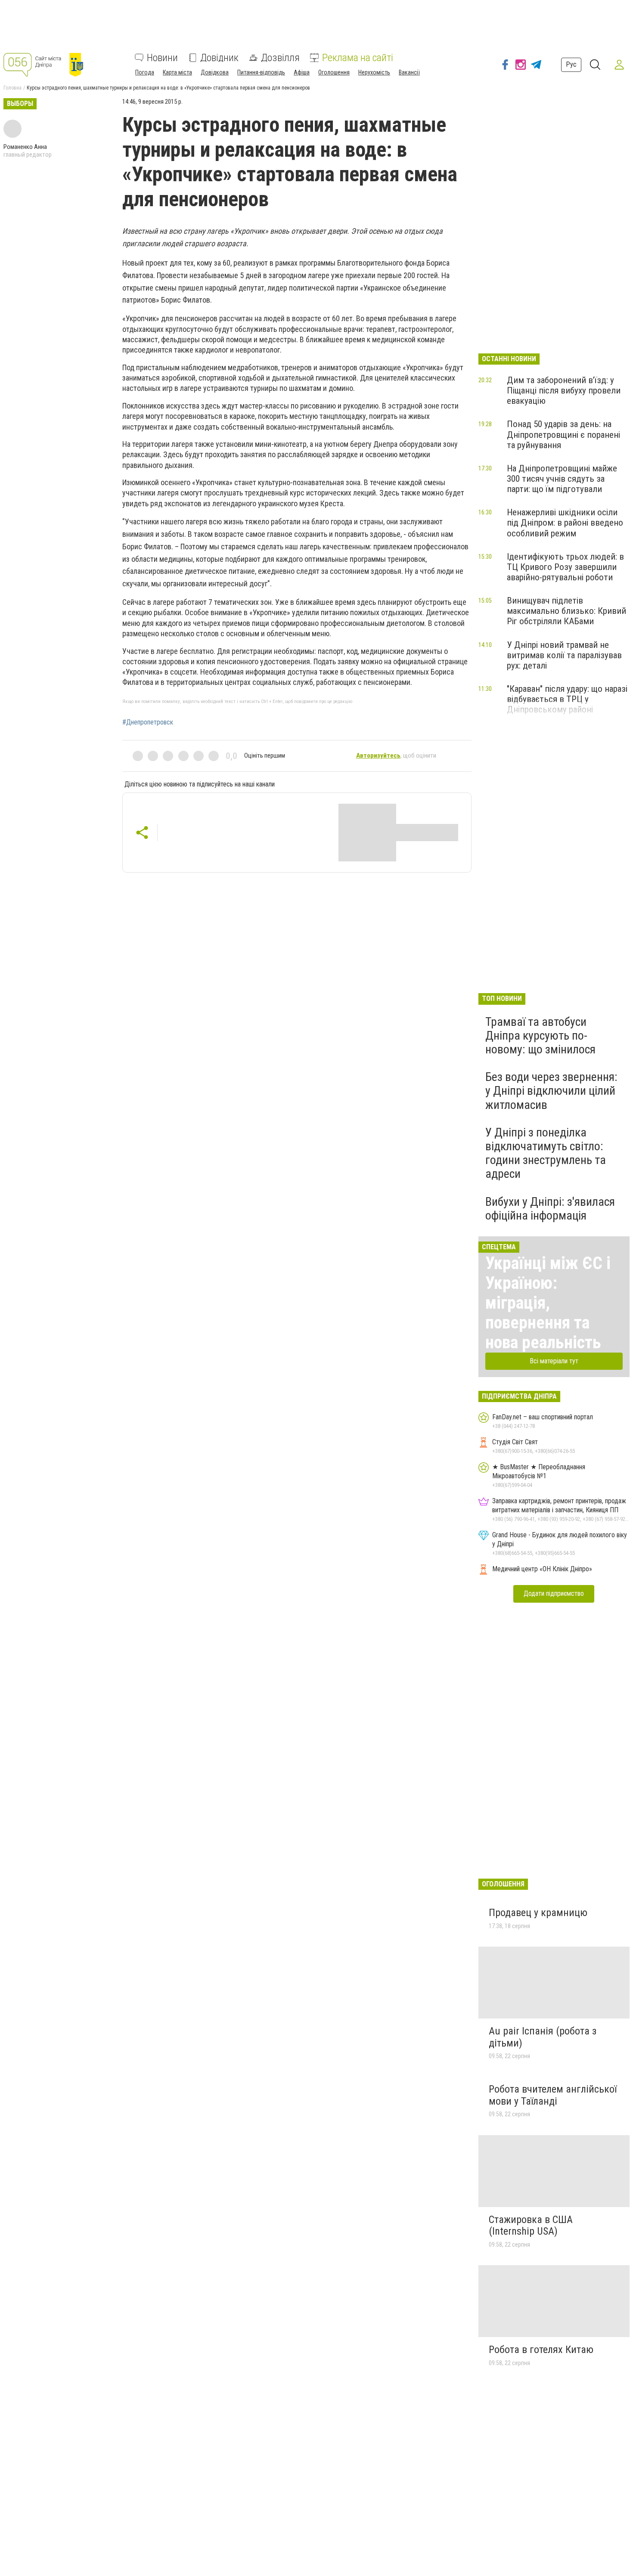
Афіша (302, 72)
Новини (162, 58)
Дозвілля (280, 58)
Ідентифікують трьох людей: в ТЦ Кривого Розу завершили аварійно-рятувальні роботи (565, 567)
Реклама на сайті (358, 58)
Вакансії (409, 72)
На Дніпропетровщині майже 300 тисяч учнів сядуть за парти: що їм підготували (562, 479)
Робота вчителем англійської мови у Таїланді (553, 2095)
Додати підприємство (554, 1593)
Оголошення (334, 72)
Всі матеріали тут (554, 1361)
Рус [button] (571, 64)
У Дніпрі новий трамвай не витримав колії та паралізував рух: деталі (564, 655)
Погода (145, 72)
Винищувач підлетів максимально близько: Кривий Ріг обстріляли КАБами (566, 611)
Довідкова (215, 72)
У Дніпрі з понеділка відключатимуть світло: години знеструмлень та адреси (546, 1153)
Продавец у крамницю (538, 1913)
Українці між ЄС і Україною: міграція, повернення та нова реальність (548, 1303)
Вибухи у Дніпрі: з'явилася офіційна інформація (550, 1209)
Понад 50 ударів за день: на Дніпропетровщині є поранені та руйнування (563, 434)
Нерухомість (374, 72)
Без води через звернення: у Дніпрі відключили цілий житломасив (551, 1091)
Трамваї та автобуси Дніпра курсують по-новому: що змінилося (540, 1036)
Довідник (219, 58)
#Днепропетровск (148, 722)
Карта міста (177, 72)
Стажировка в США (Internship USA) (531, 2226)
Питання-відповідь (261, 72)
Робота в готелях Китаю (541, 2350)
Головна (12, 88)
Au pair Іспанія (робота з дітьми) (543, 2037)
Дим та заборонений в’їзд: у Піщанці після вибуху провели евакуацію (564, 390)
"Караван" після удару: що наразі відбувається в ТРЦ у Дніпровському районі (567, 699)
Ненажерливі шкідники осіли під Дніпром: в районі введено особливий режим (565, 523)
